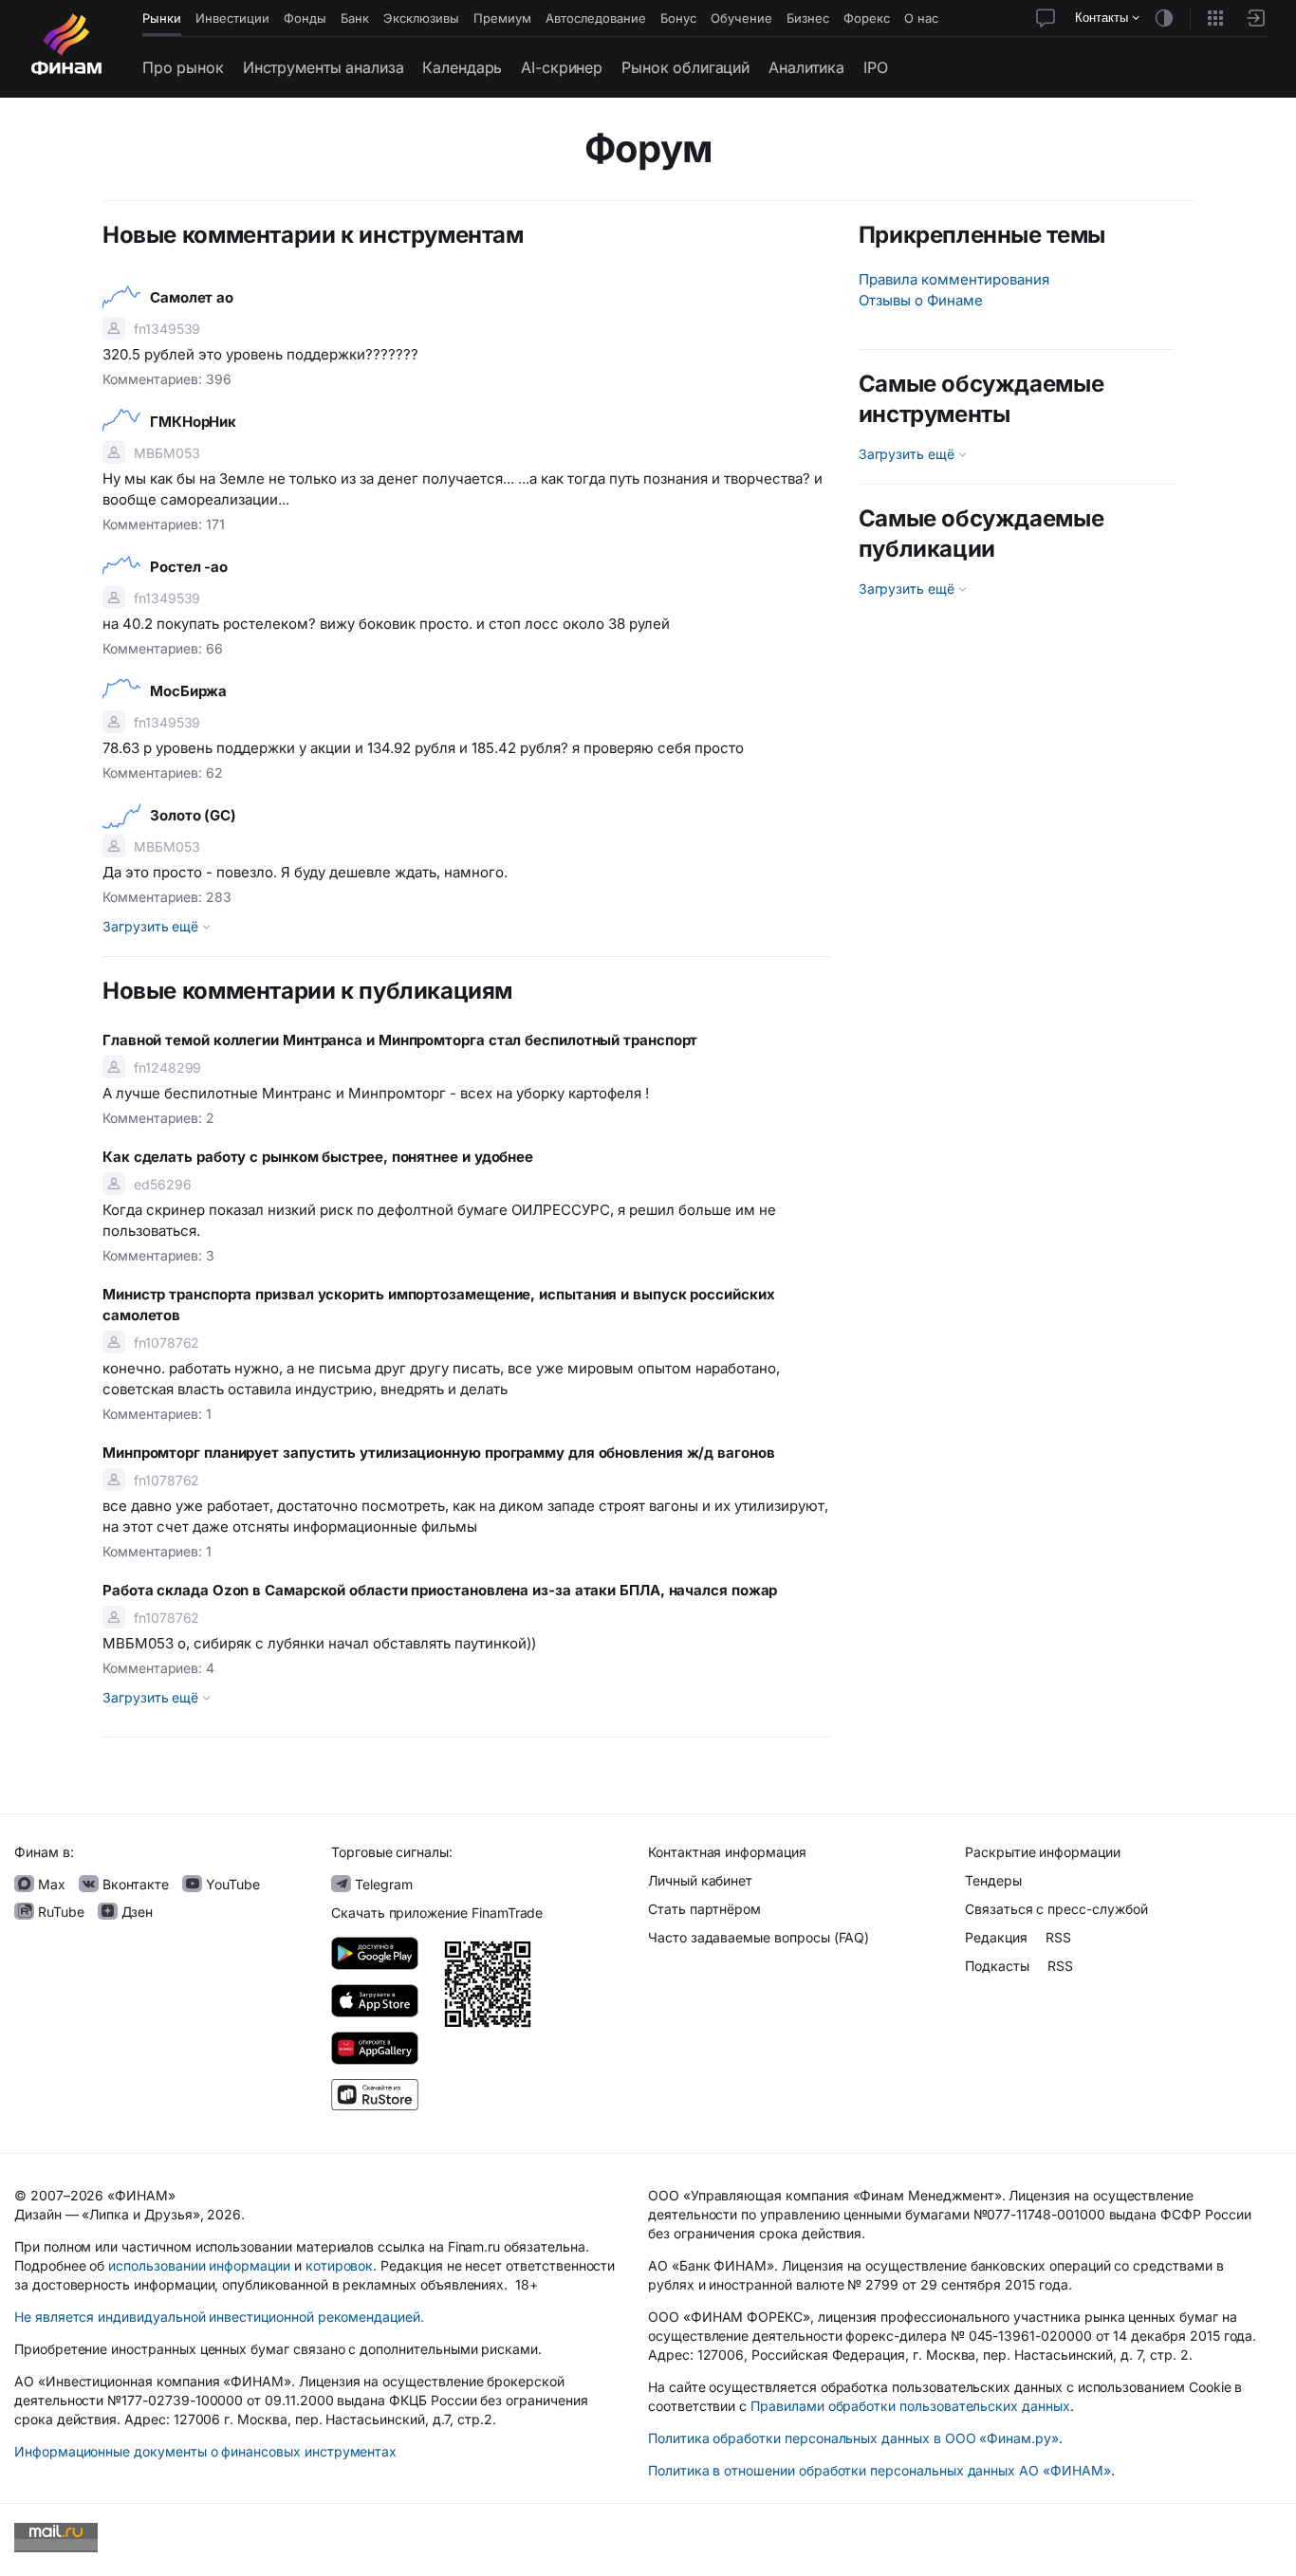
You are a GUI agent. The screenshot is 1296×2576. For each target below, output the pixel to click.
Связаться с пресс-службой (1056, 1909)
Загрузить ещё (152, 926)
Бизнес (808, 18)
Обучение (741, 18)
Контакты (1103, 18)
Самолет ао (192, 297)
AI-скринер (562, 67)
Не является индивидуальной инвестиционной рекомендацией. (219, 2317)
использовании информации (199, 2265)
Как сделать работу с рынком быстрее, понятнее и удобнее (318, 1157)
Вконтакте (134, 1884)
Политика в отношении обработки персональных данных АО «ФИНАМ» (879, 2470)
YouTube (231, 1884)
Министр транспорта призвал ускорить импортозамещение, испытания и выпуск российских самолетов (439, 1305)
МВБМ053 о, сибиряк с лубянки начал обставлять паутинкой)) (323, 1643)
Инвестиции (232, 18)
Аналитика (806, 67)
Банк (355, 18)
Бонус (678, 18)
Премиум (502, 18)
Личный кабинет (700, 1880)
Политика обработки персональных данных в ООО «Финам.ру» (853, 2438)
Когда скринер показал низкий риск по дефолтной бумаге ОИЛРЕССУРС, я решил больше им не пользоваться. (439, 1220)
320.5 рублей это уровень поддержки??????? (260, 354)
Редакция (996, 1937)
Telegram (382, 1884)
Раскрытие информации (1043, 1852)
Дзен (136, 1912)
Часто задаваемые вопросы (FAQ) (759, 1937)
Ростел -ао (189, 567)
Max (50, 1884)
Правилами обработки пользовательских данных (910, 2406)
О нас (921, 18)
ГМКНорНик (193, 422)
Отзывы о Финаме (921, 300)
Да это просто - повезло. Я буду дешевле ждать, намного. (307, 872)
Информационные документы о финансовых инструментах (205, 2451)
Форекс (867, 18)
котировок (340, 2265)
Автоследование (596, 18)
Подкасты (997, 1966)
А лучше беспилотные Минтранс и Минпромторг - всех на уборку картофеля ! (376, 1093)
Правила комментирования (954, 279)
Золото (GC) (193, 815)
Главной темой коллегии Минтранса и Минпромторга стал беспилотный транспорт (400, 1040)
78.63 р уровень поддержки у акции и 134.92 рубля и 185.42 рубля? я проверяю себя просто (423, 748)
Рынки (162, 18)
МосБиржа (188, 691)
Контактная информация (727, 1852)
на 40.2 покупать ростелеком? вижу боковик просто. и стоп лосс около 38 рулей (386, 624)
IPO (876, 67)
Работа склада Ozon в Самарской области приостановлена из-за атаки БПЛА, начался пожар (440, 1590)
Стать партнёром (704, 1909)
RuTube (59, 1912)
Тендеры (993, 1880)
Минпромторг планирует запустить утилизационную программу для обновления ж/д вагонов (439, 1453)
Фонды (305, 18)
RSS (1058, 1937)
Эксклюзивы (421, 18)
